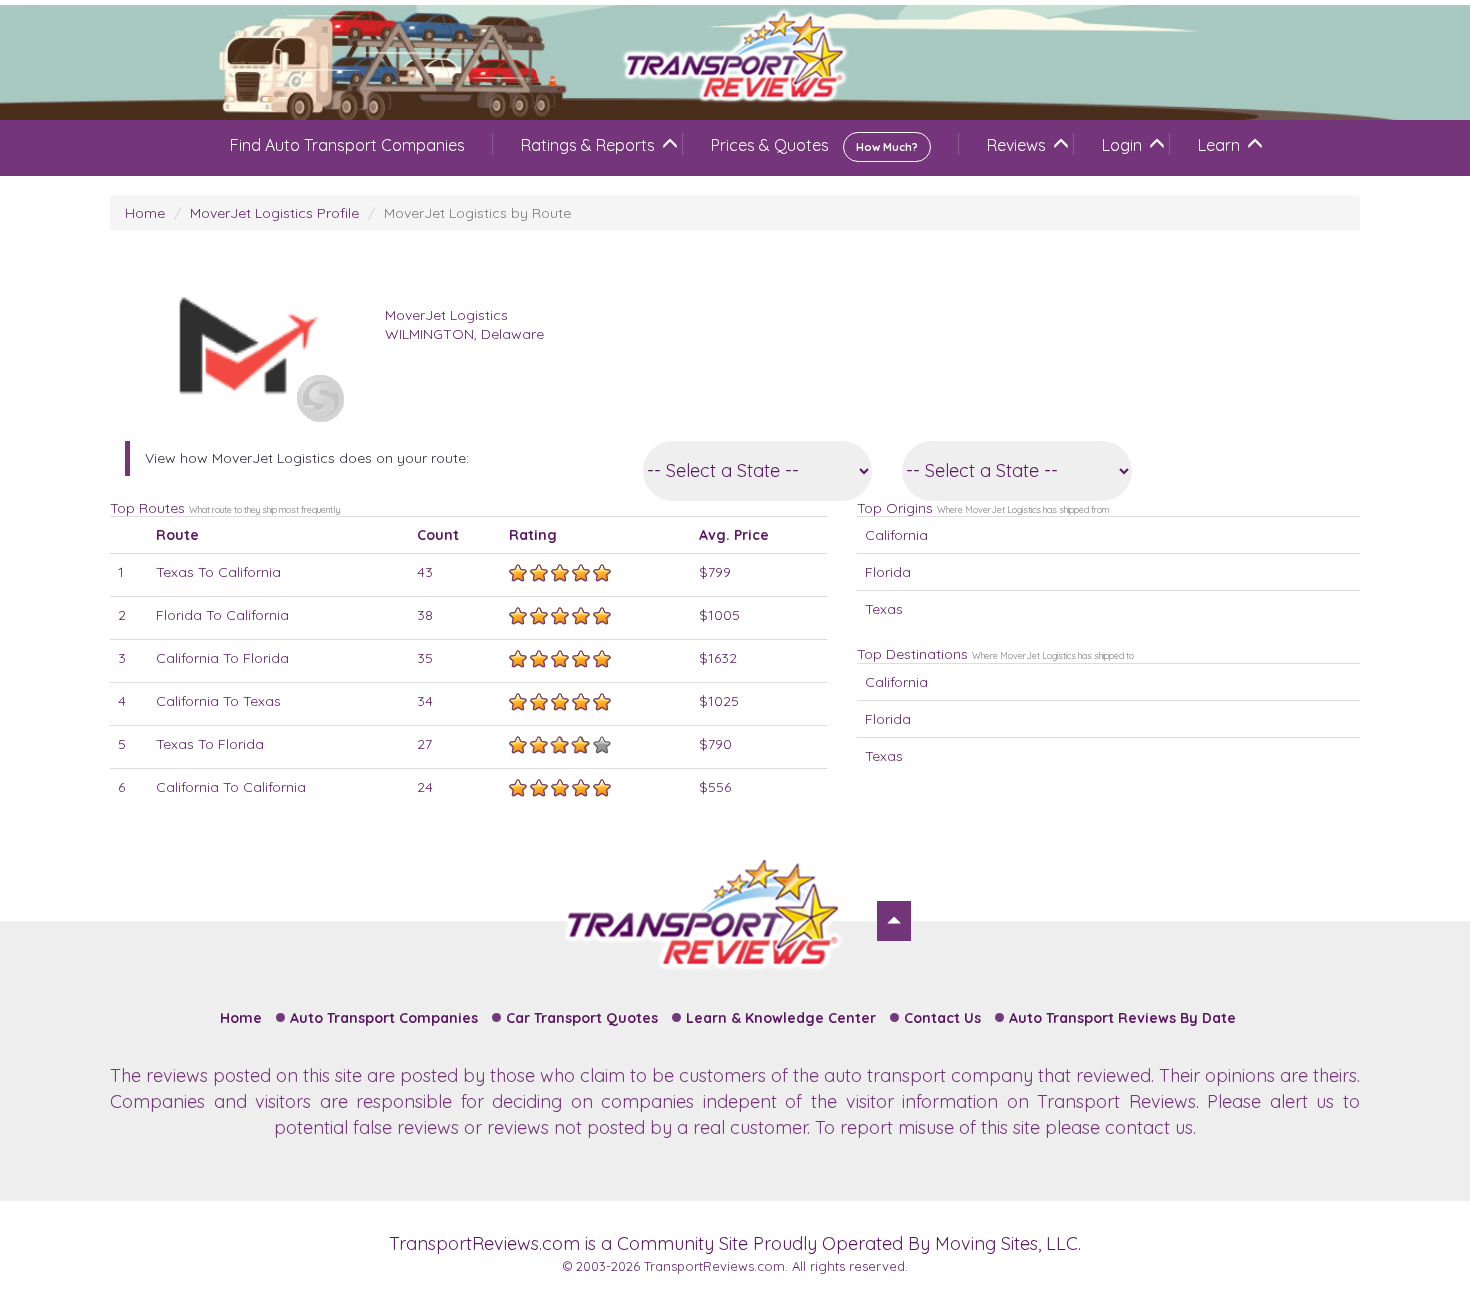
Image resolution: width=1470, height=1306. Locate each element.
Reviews (1016, 145)
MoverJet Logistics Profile (274, 213)
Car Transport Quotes (582, 1018)
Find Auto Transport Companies (347, 145)
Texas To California (218, 572)
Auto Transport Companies (384, 1018)
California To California (231, 787)
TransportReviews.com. (716, 1266)
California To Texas (218, 701)
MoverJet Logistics (446, 315)
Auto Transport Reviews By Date (1122, 1018)
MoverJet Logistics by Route (477, 213)
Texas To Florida (210, 744)
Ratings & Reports (588, 145)
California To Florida (222, 658)
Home (145, 213)
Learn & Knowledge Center (781, 1018)
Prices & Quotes (814, 145)
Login (1122, 145)
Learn (1219, 145)
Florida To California (222, 615)
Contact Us (942, 1018)
